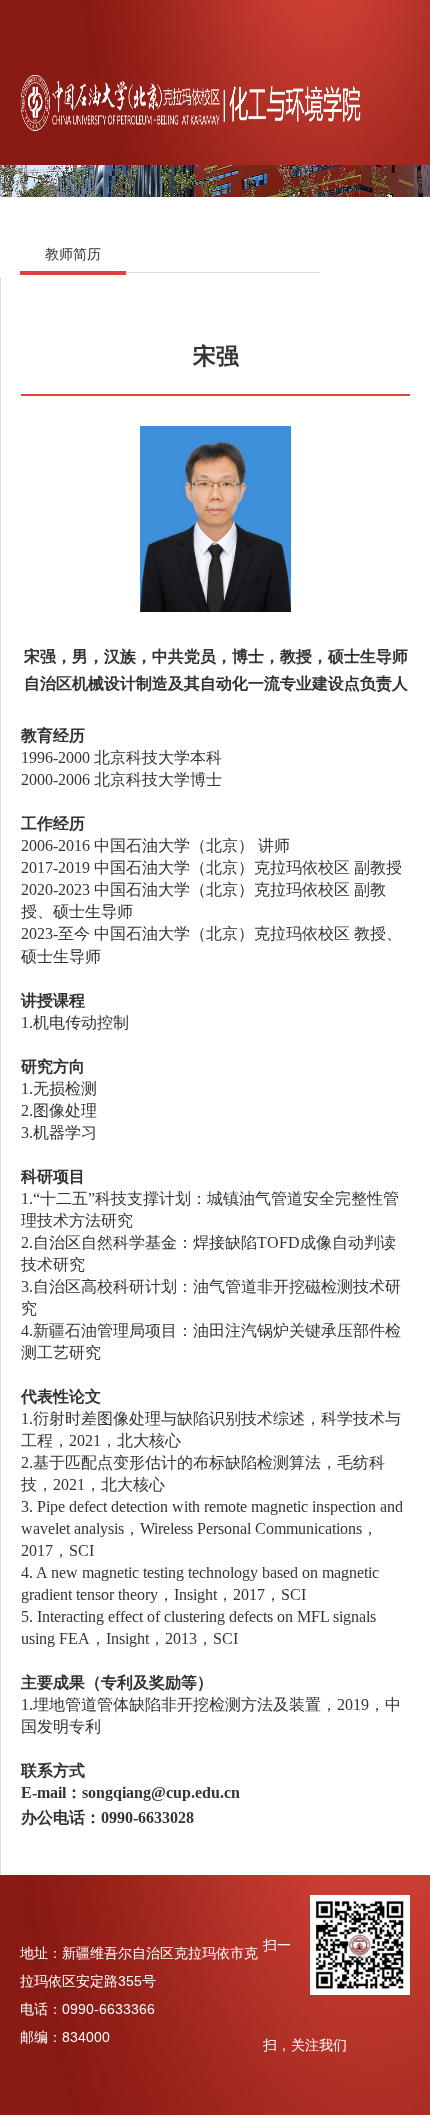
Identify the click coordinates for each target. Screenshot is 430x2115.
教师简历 (73, 254)
